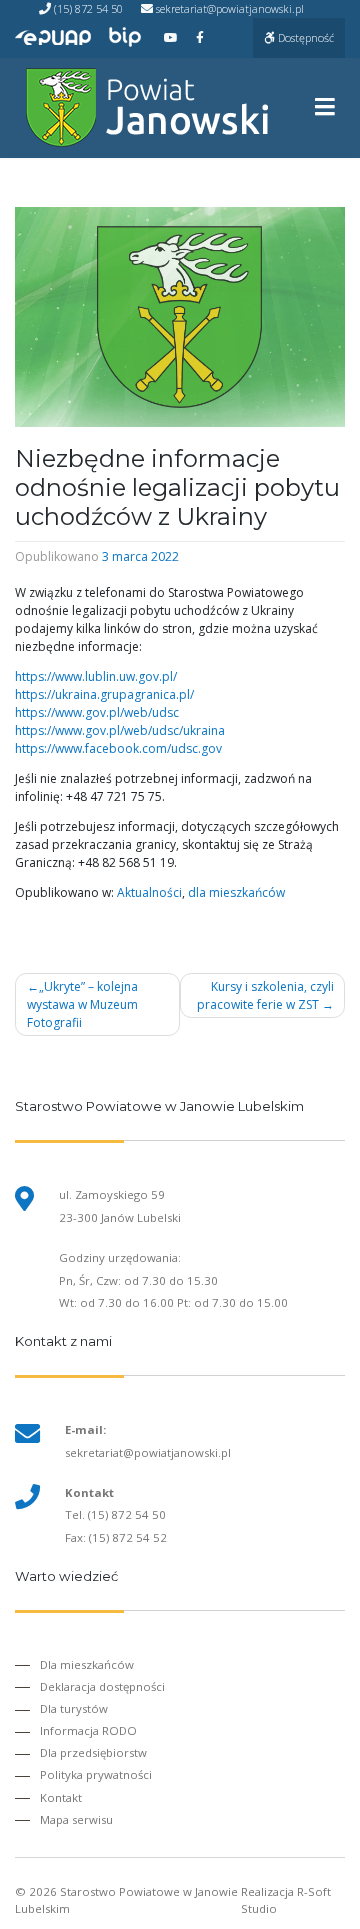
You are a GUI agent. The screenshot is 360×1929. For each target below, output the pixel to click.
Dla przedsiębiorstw (93, 1752)
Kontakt (61, 1797)
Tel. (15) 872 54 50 (115, 1514)
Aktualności (149, 892)
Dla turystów (74, 1708)
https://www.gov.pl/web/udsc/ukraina (120, 730)
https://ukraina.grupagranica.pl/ (104, 694)
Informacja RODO (88, 1730)
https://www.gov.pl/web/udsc (97, 712)
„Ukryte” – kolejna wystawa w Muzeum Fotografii (82, 1004)
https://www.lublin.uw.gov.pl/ (96, 676)
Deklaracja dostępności (102, 1686)
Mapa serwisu (76, 1819)
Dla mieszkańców (87, 1664)
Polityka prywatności (96, 1774)
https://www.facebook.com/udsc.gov (118, 748)
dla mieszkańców (236, 892)
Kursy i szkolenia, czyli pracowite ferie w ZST (265, 995)
